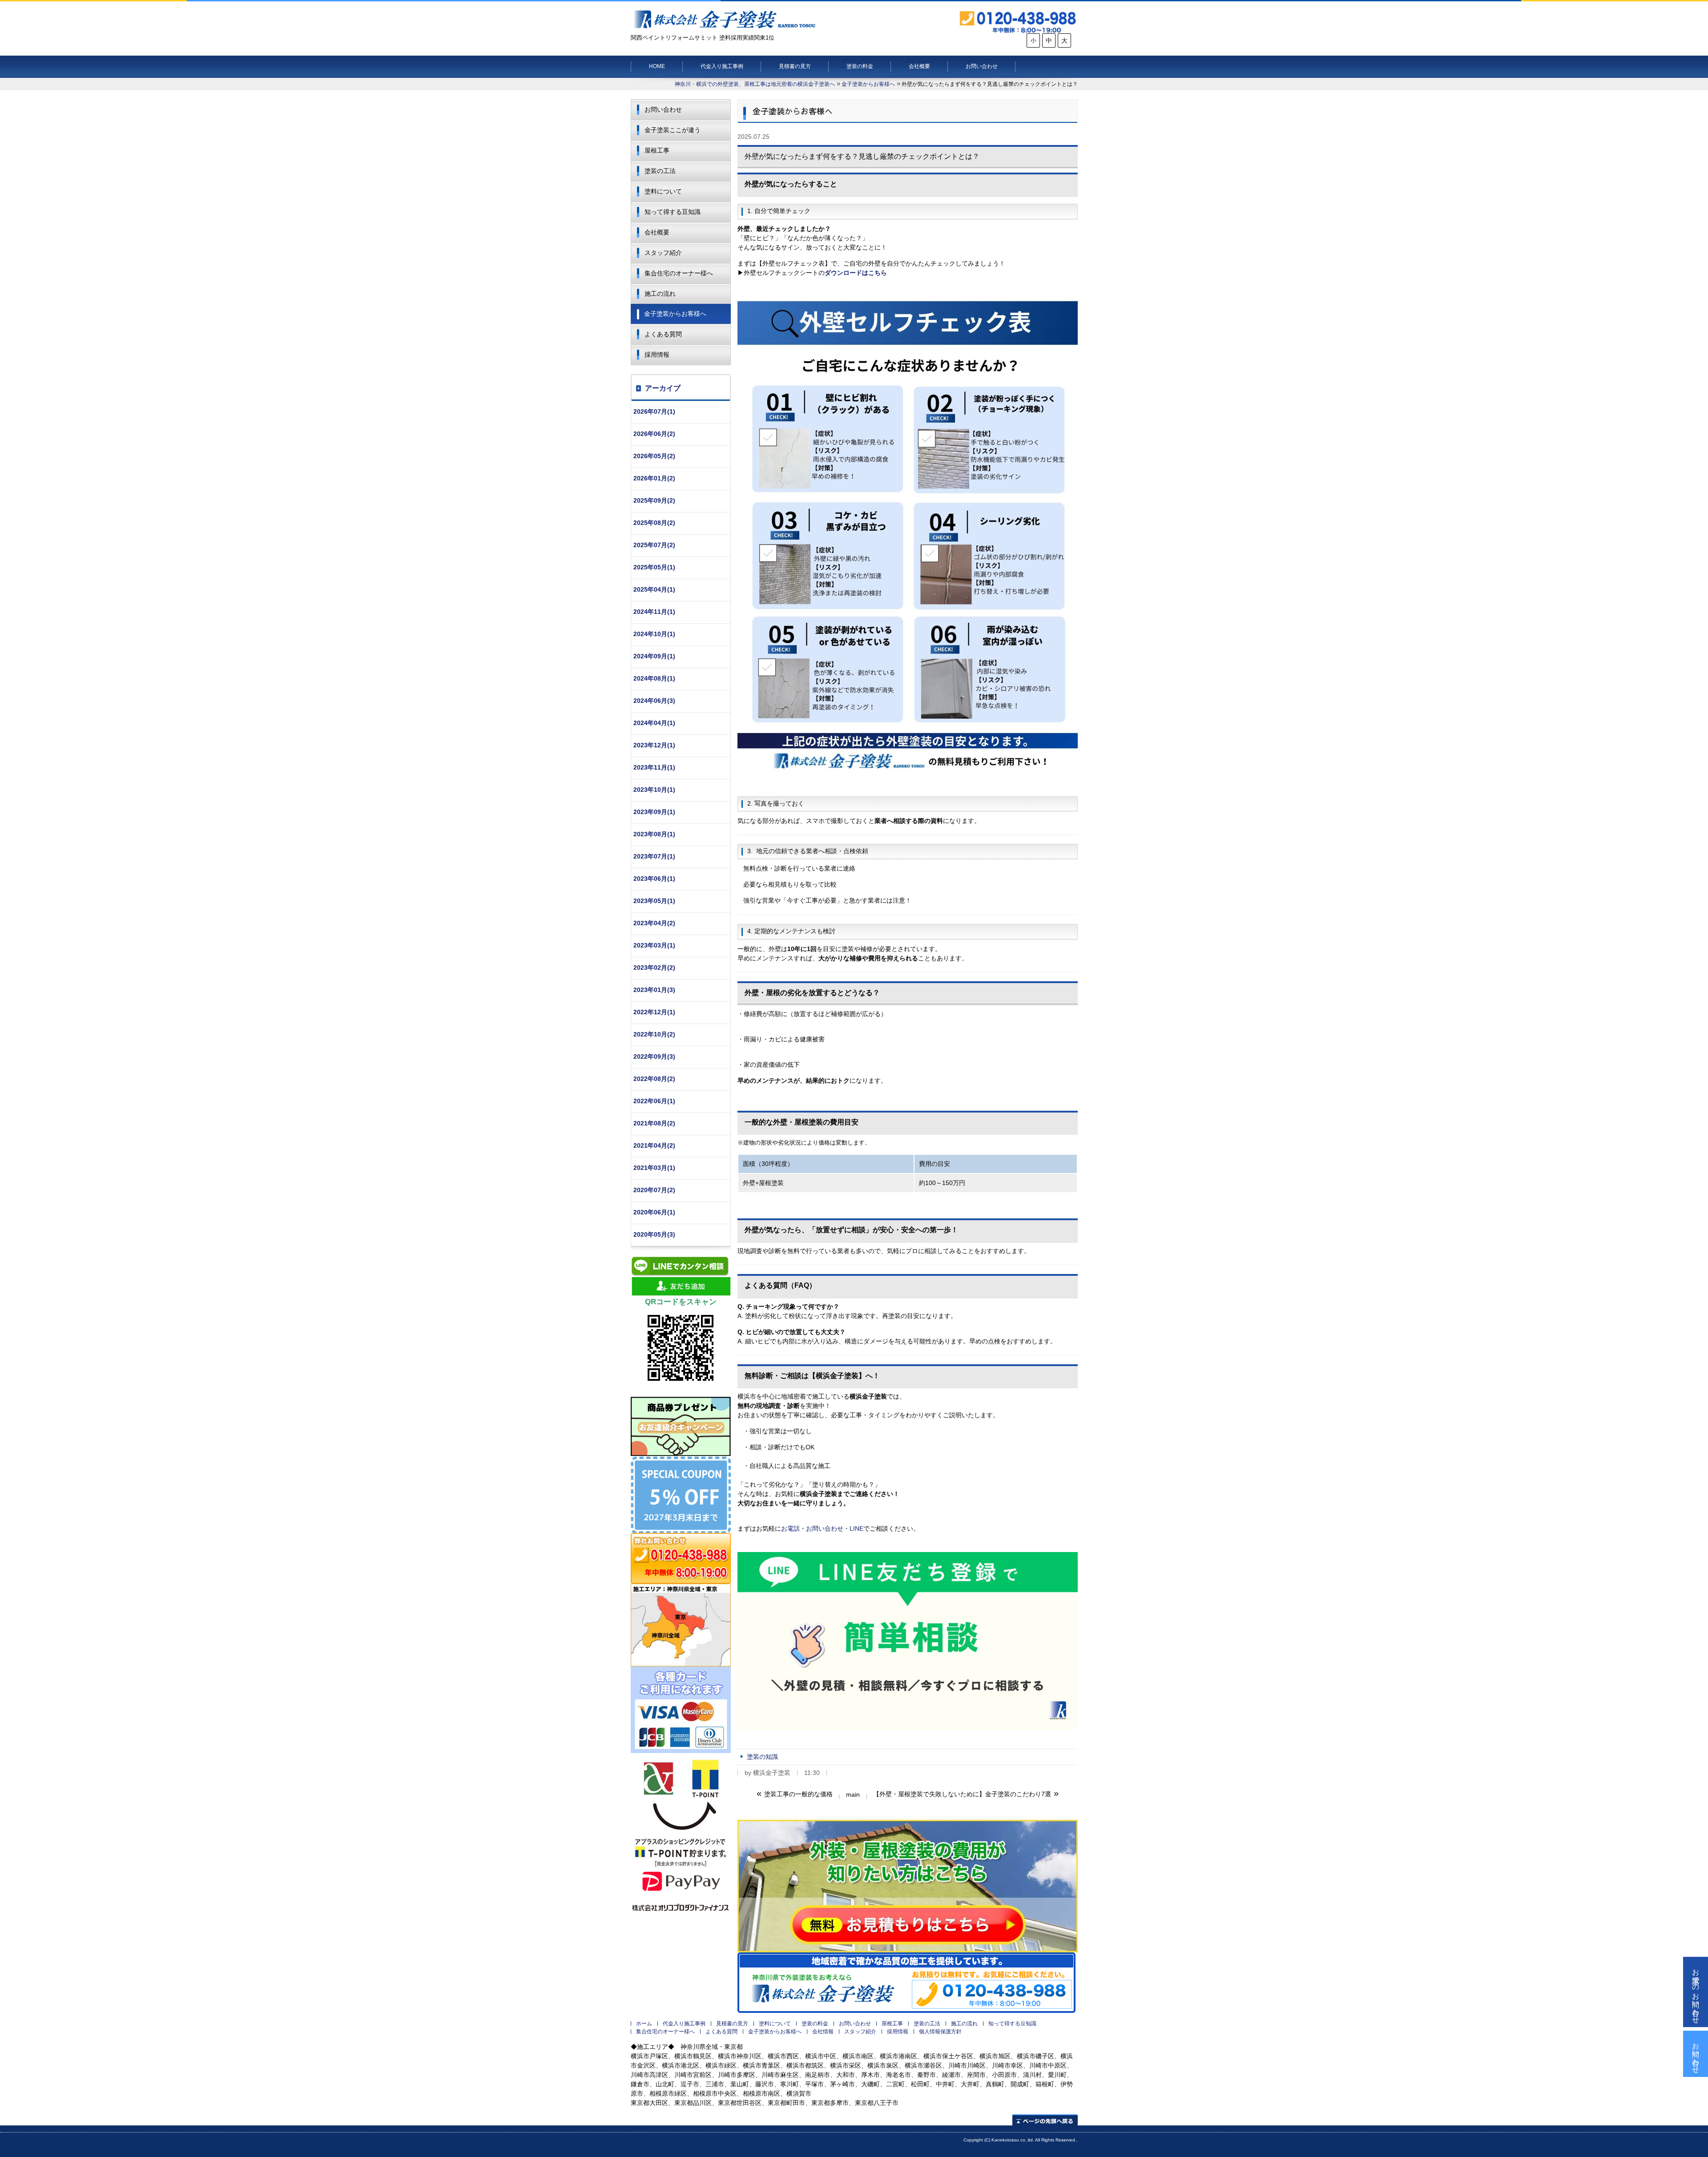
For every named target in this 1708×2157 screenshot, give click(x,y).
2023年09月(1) (654, 812)
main (853, 1794)
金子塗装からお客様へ (868, 84)
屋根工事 (657, 150)
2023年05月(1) (654, 901)
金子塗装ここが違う (673, 130)
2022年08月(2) (654, 1079)
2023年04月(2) (654, 923)
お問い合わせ (982, 66)
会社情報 (823, 2032)
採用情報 (657, 355)
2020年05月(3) (654, 1234)
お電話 (790, 1528)
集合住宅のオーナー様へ (679, 273)
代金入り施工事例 (722, 66)
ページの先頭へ (1045, 2120)
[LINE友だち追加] (908, 1641)
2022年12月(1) (654, 1012)
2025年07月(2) (654, 545)
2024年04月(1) (654, 723)
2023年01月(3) (654, 990)
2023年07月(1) (654, 856)
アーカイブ (663, 388)
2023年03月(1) (654, 945)
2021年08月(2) (654, 1123)
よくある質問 (663, 334)
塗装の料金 (860, 66)
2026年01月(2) (654, 478)
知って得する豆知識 (673, 212)
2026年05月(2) (654, 456)
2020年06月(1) (654, 1212)
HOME (657, 66)
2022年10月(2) (654, 1034)
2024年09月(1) (654, 656)
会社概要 (919, 66)
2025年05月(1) (654, 567)
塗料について (663, 191)
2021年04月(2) (654, 1145)
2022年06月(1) (654, 1101)
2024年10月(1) (654, 634)
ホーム (644, 2024)
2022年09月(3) (654, 1056)
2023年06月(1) (654, 879)
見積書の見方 (795, 66)
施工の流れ (660, 294)
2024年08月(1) (654, 678)
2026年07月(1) (654, 411)
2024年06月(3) (654, 701)
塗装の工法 (660, 171)
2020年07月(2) (654, 1190)
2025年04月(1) (654, 589)
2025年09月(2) (654, 500)
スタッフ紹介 (663, 253)
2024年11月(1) (654, 612)
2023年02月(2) (654, 968)
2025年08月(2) (654, 523)
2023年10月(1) (654, 790)
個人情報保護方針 (940, 2032)
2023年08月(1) (654, 834)
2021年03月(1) (654, 1168)
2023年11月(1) (654, 767)
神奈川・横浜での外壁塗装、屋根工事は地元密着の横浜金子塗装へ (755, 84)
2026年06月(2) (654, 434)
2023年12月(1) (654, 745)
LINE (856, 1528)
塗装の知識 (762, 1757)
